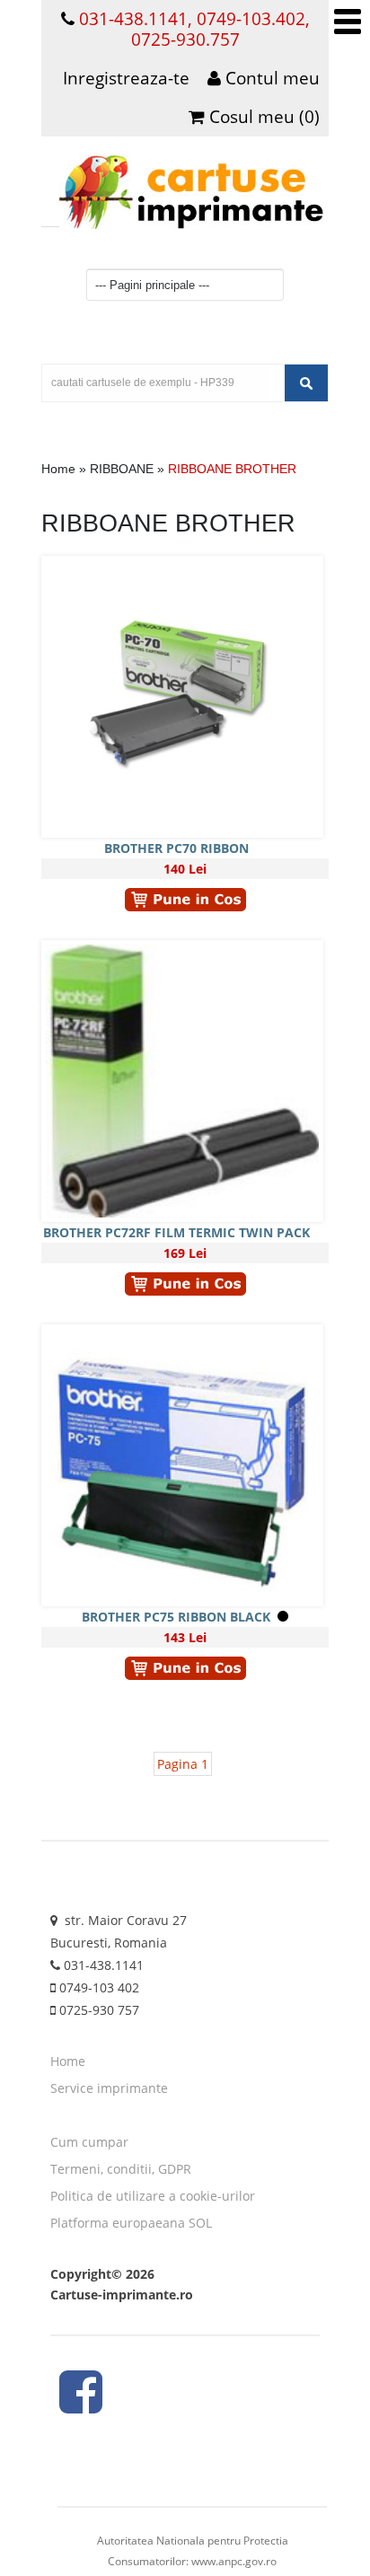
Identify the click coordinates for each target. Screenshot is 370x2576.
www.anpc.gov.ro (234, 2561)
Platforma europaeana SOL (131, 2223)
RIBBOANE (122, 469)
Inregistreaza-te (126, 78)
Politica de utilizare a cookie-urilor (153, 2196)
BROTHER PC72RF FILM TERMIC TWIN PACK (176, 1232)
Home (58, 469)
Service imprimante (109, 2088)
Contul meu (270, 78)
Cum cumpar (89, 2142)
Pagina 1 (183, 1764)
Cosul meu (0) (262, 117)
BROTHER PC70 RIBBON (176, 848)
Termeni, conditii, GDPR (121, 2169)
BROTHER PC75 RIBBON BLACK (176, 1617)
